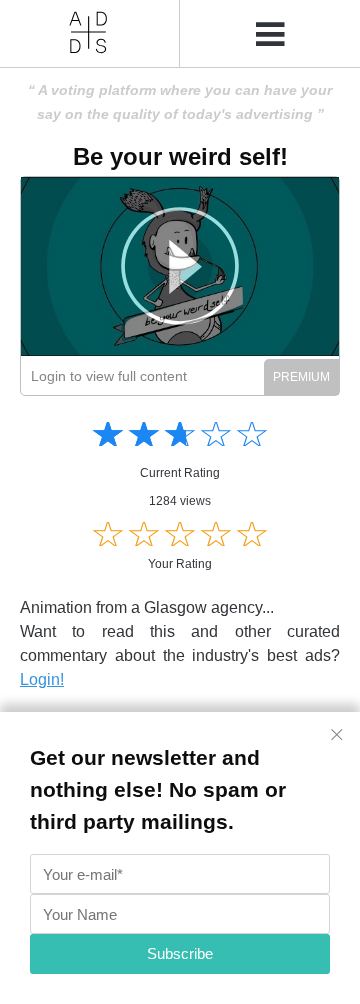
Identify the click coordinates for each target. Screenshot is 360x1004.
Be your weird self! (180, 156)
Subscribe (180, 953)
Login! (42, 679)
